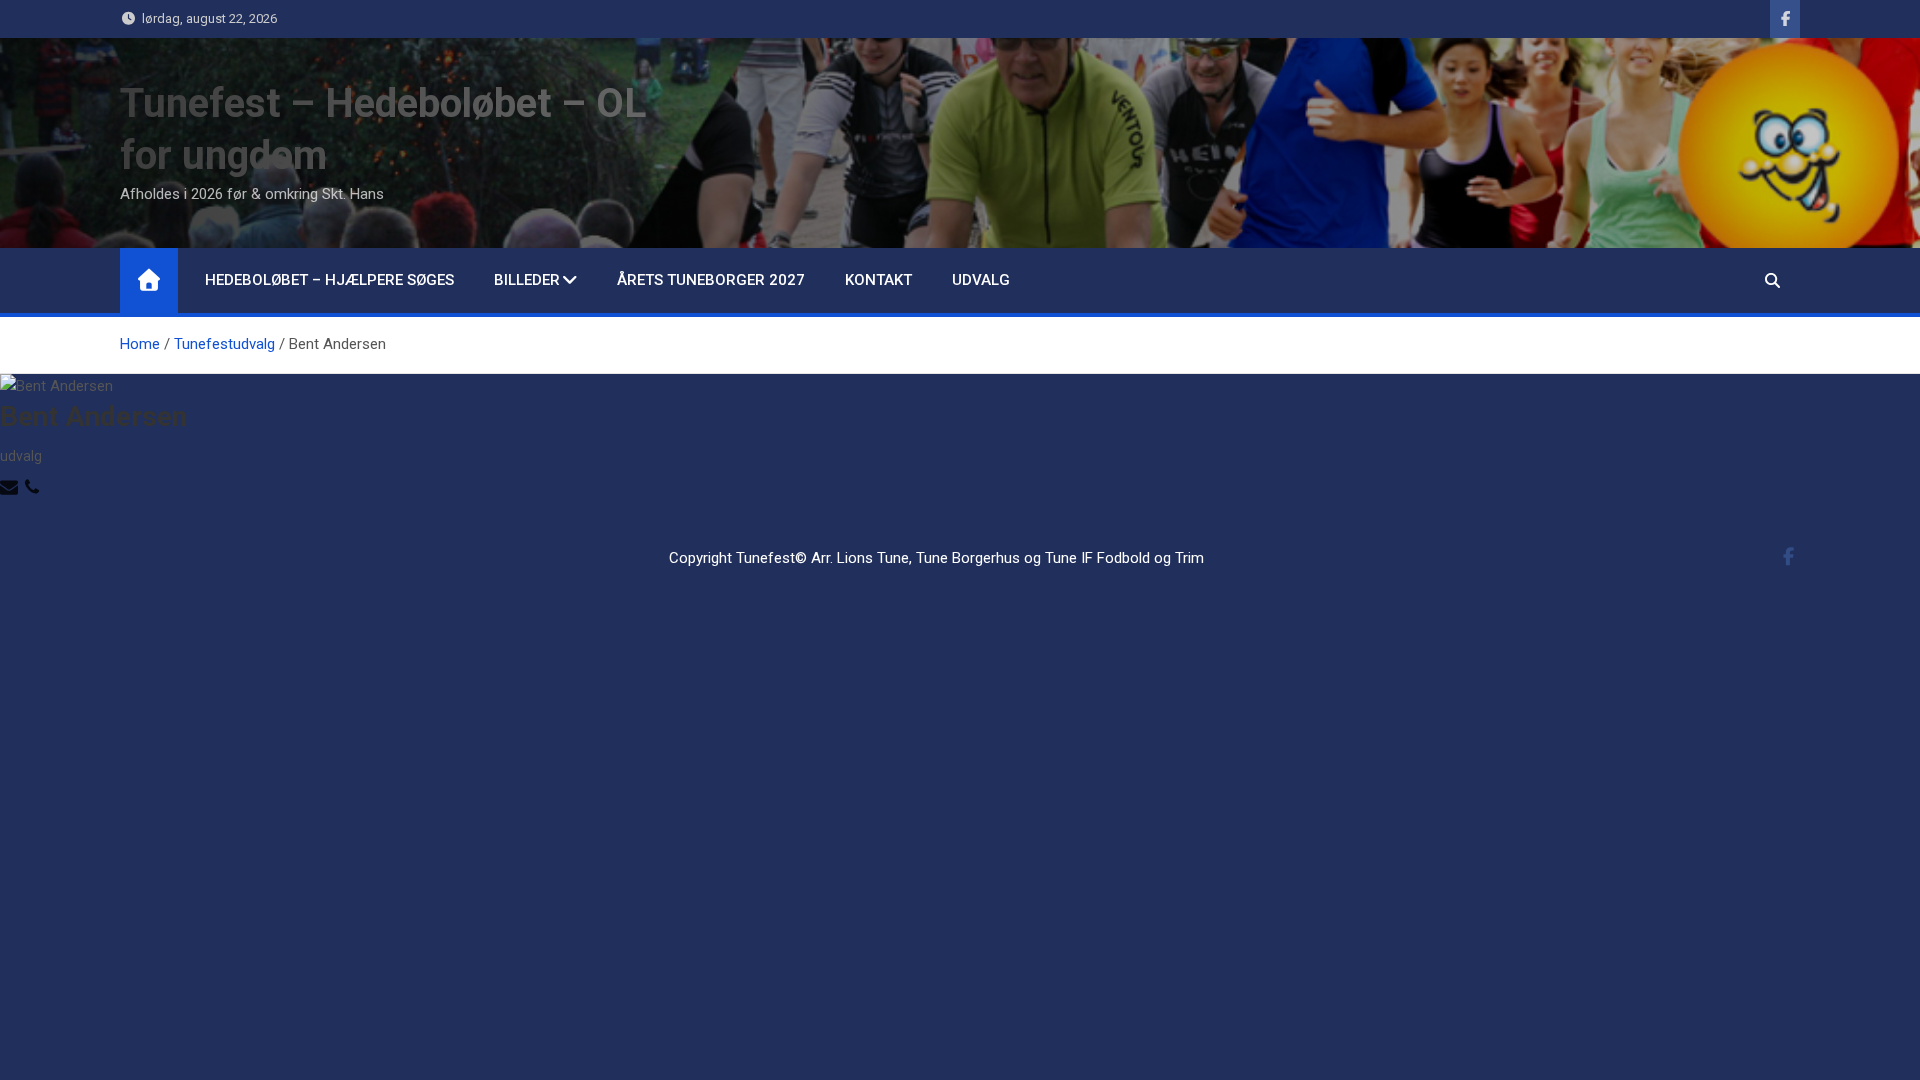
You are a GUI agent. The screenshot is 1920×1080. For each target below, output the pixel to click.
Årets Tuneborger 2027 (711, 280)
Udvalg (981, 280)
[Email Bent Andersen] (11, 485)
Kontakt (878, 280)
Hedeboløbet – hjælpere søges (329, 280)
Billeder (527, 280)
